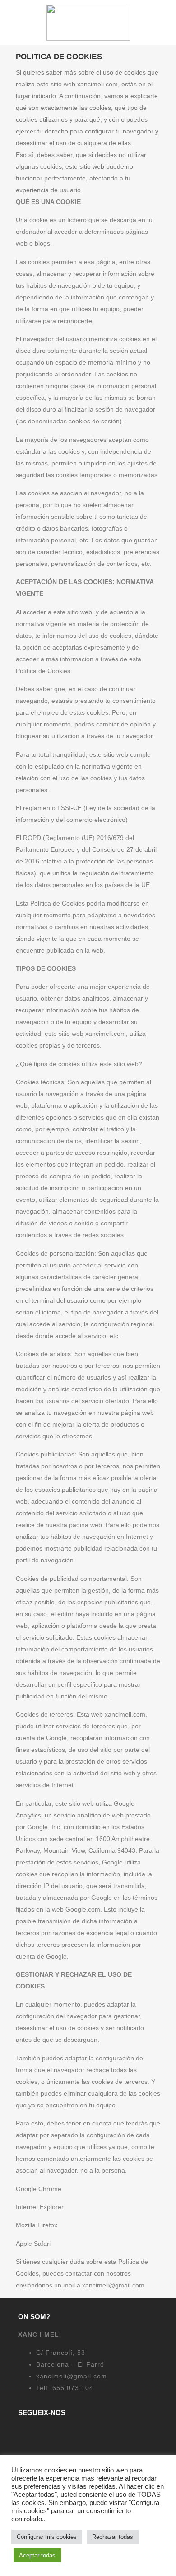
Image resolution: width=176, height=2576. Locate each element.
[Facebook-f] (23, 2432)
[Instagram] (44, 2432)
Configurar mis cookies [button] (47, 2537)
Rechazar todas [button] (113, 2537)
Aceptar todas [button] (37, 2555)
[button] (10, 23)
